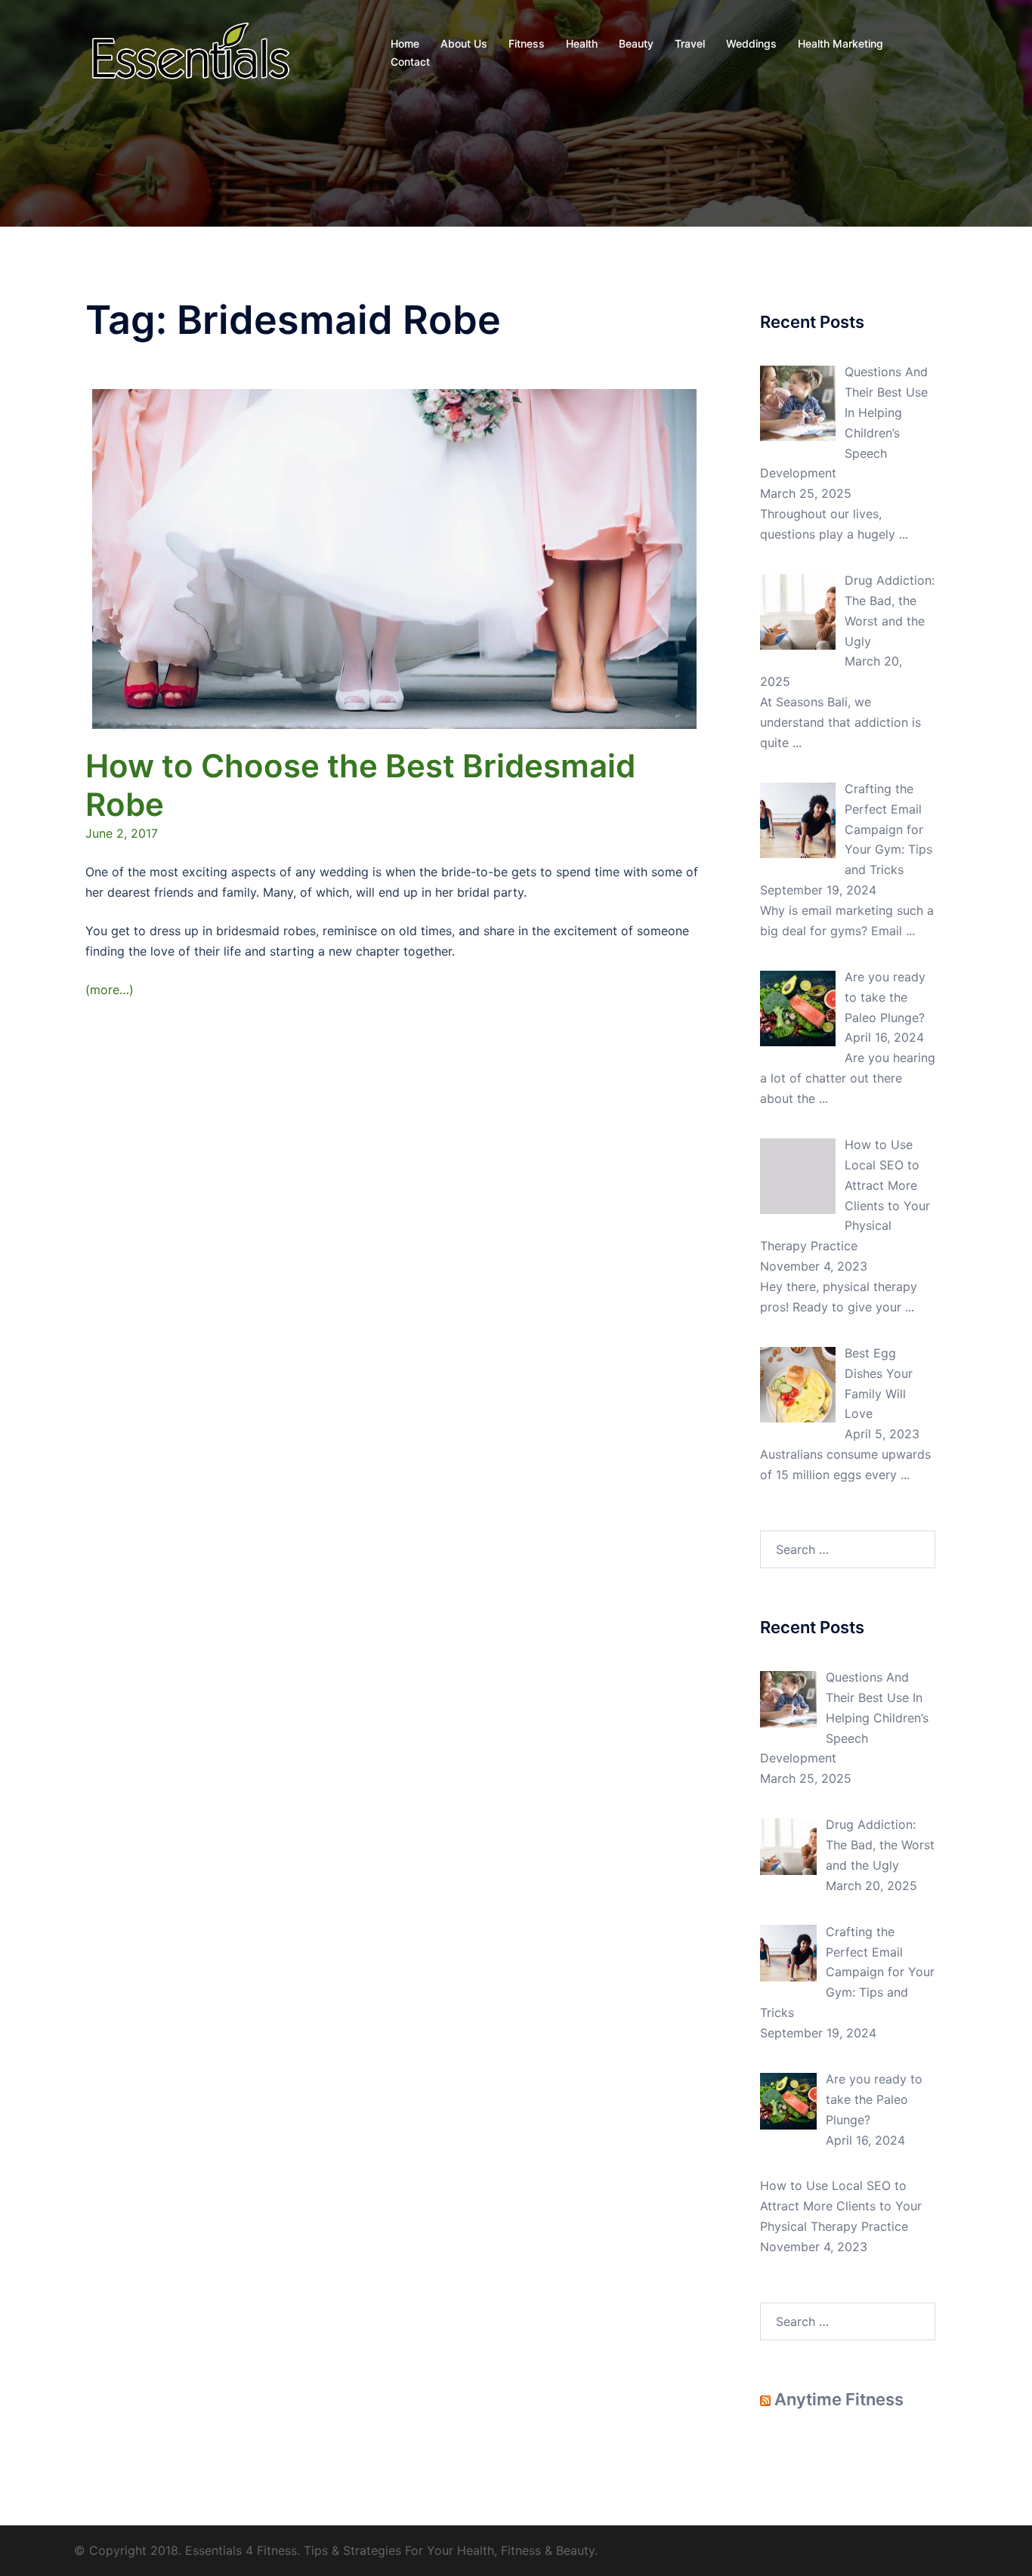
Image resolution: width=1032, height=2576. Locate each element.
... (904, 534)
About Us (464, 43)
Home (405, 43)
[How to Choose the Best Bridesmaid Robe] (394, 558)
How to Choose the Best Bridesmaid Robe (360, 785)
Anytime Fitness (839, 2399)
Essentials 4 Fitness (241, 2550)
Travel (690, 43)
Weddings (751, 43)
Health (582, 43)
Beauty (636, 43)
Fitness (527, 43)
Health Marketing (840, 43)
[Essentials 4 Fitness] (190, 51)
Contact (410, 62)
